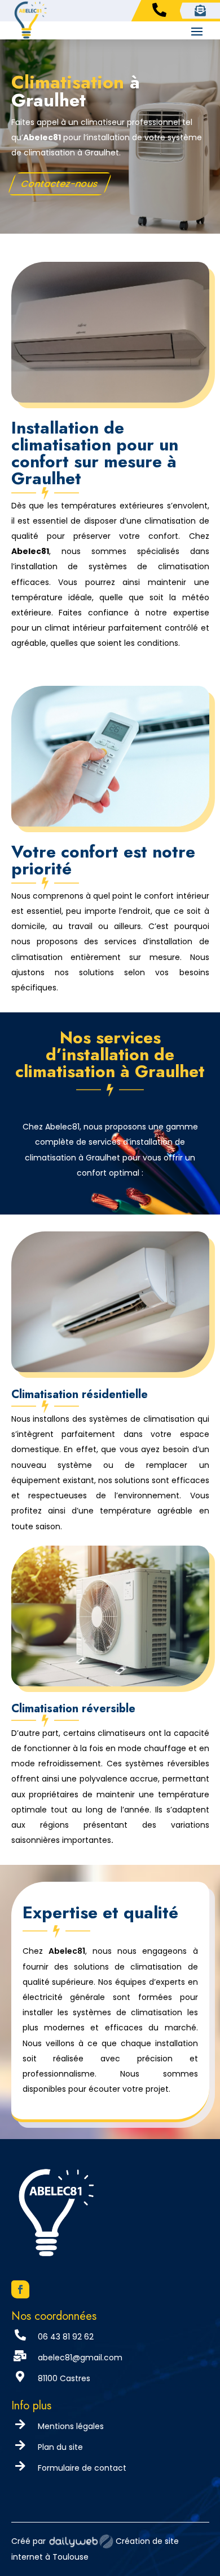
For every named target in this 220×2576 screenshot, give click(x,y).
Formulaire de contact (82, 2468)
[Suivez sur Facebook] (20, 2289)
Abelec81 (42, 137)
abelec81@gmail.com (80, 2358)
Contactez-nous (59, 183)
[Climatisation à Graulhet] (110, 399)
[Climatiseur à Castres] (110, 1369)
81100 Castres (64, 2378)
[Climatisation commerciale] (110, 1683)
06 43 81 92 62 (66, 2337)
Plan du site (60, 2447)
